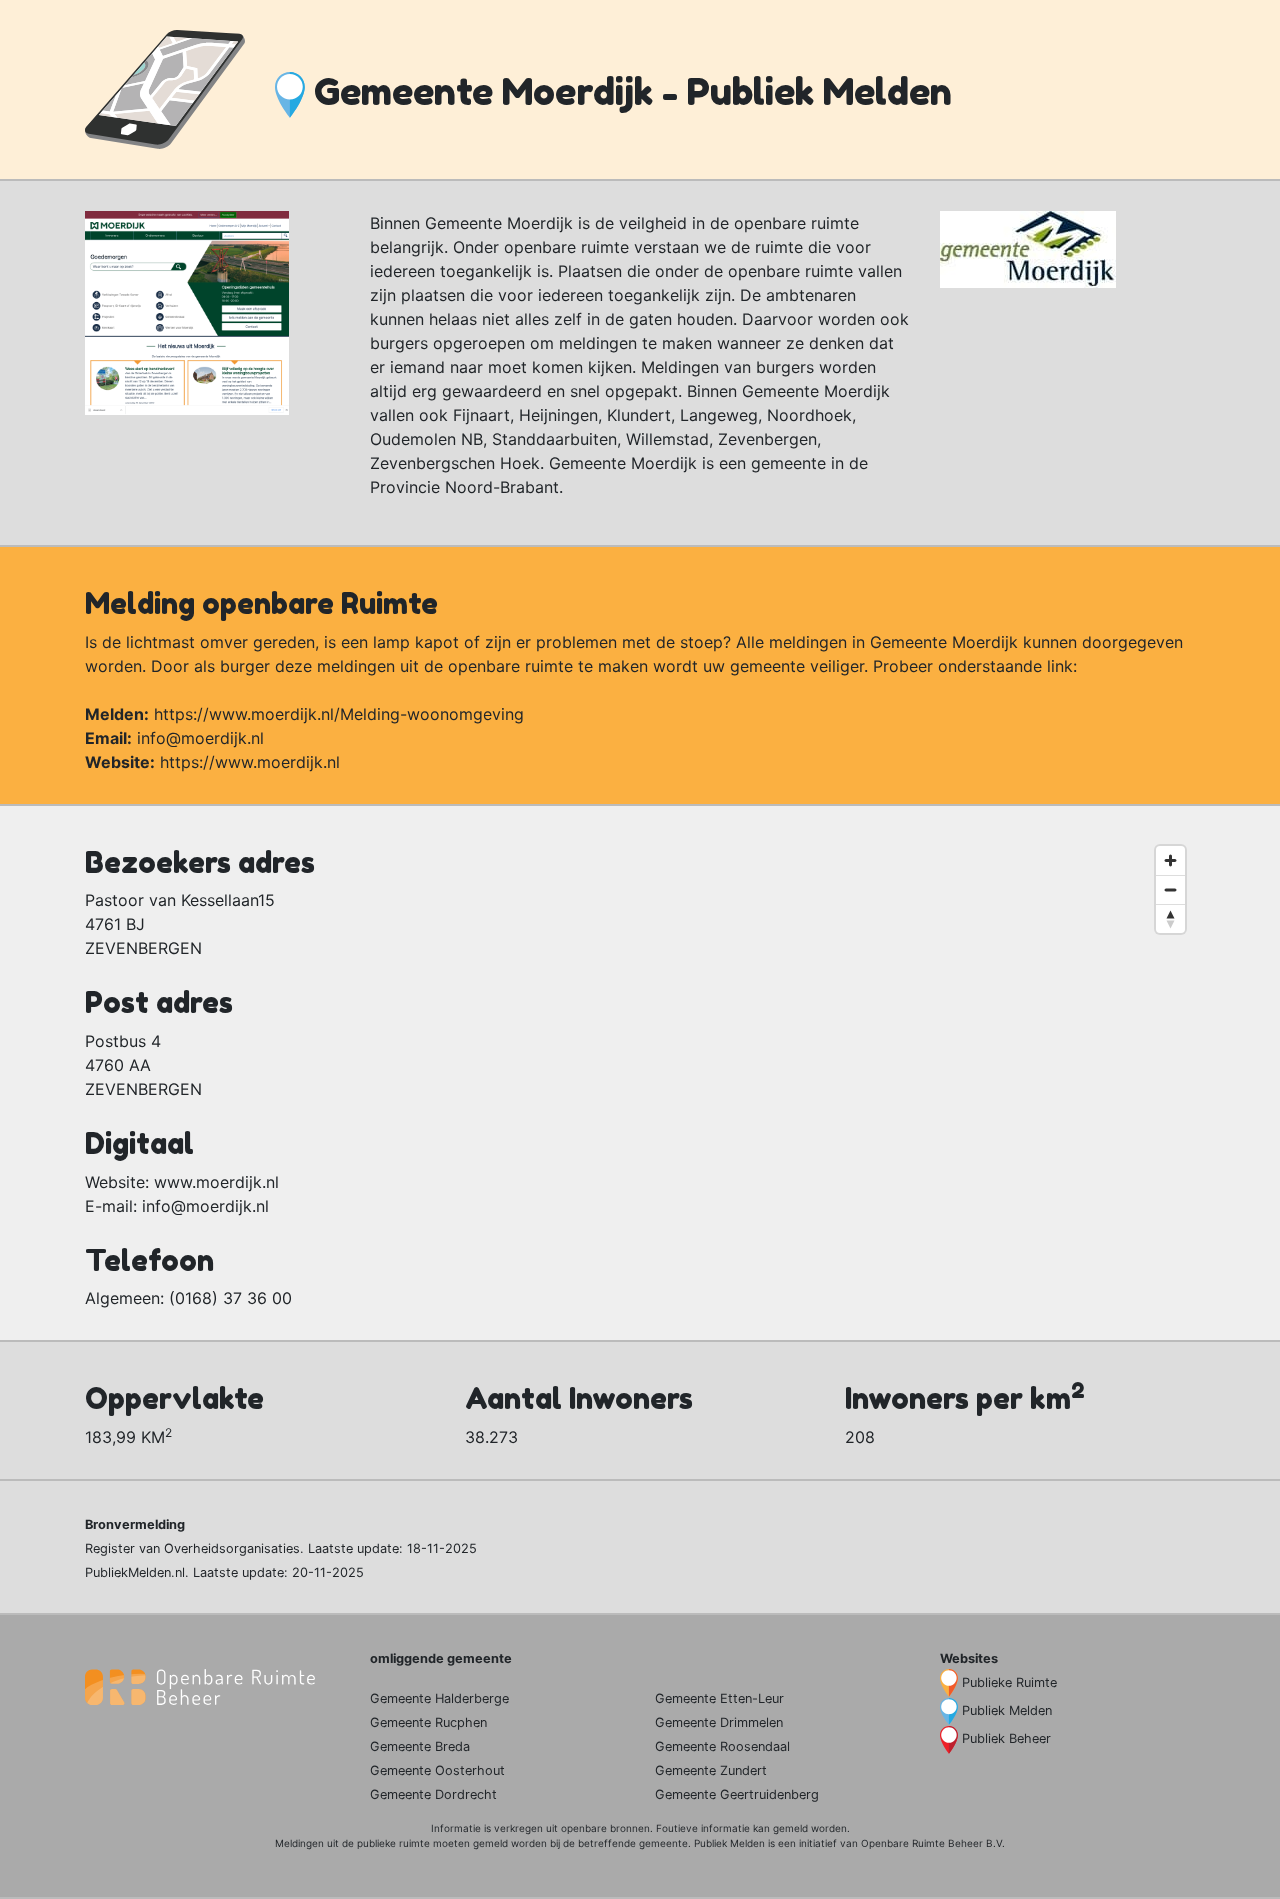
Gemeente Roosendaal (722, 1746)
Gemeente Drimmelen (719, 1722)
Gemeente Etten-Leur (719, 1698)
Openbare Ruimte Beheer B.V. (933, 1843)
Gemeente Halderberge (439, 1698)
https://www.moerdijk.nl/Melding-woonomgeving (339, 714)
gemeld (790, 1828)
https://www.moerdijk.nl (250, 762)
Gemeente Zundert (711, 1770)
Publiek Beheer (1006, 1738)
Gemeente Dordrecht (433, 1794)
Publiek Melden (1007, 1710)
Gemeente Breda (420, 1746)
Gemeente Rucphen (428, 1722)
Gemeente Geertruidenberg (737, 1794)
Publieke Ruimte (1009, 1682)
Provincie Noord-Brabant (464, 487)
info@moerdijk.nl (200, 738)
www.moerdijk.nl (216, 1182)
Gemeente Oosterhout (437, 1770)
